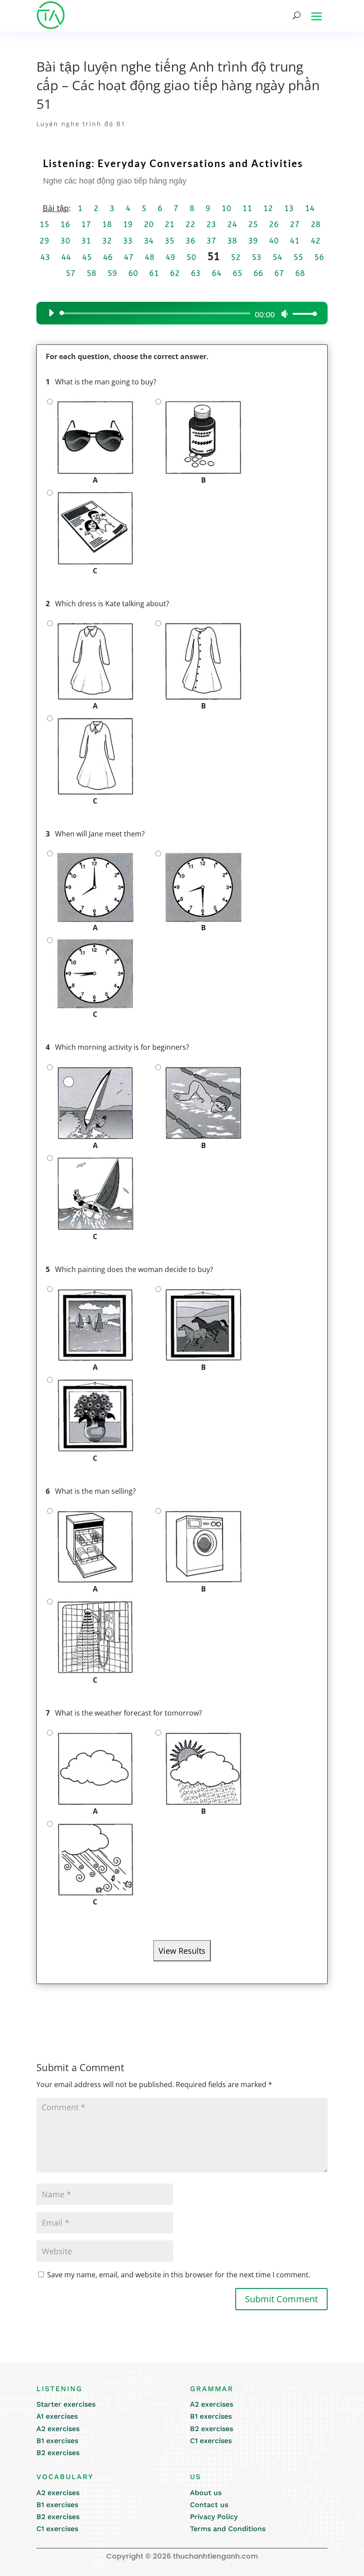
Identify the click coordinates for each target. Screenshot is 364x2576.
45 (87, 257)
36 (190, 241)
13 (289, 208)
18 (107, 224)
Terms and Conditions (228, 2529)
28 (316, 224)
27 (295, 224)
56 (319, 257)
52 (236, 257)
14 (310, 208)
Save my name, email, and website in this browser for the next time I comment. (179, 2275)
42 (316, 241)
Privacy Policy (214, 2517)
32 (107, 241)
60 (133, 273)
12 (268, 208)
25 (253, 224)
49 (170, 257)
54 (277, 257)
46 (108, 257)
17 (86, 224)
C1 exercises (211, 2441)
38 (232, 241)
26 (274, 224)
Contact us (209, 2505)
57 (71, 273)
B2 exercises (58, 2453)
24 (232, 224)
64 (217, 273)
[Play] (51, 313)
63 (196, 273)
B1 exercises (57, 2441)
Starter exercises (66, 2404)
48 (150, 257)
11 (247, 208)
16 (65, 224)
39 (253, 241)
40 (274, 241)
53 (257, 257)
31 (86, 241)
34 (149, 241)
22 (190, 224)
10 (226, 208)
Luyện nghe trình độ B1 (81, 124)
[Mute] (285, 314)
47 (129, 257)
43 (45, 257)
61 (154, 273)
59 (112, 273)
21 (170, 224)
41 (295, 241)
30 (65, 241)
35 (170, 241)
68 (300, 273)
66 (258, 273)
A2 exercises (58, 2429)
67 (279, 273)
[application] (179, 313)
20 (149, 224)
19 (128, 224)
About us (206, 2493)
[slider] (302, 314)
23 (211, 224)
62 (175, 273)
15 (44, 224)
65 (237, 273)
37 (211, 241)
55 (298, 257)
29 (44, 241)
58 (91, 273)
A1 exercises (57, 2416)
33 (128, 241)
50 (191, 257)
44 (66, 257)
